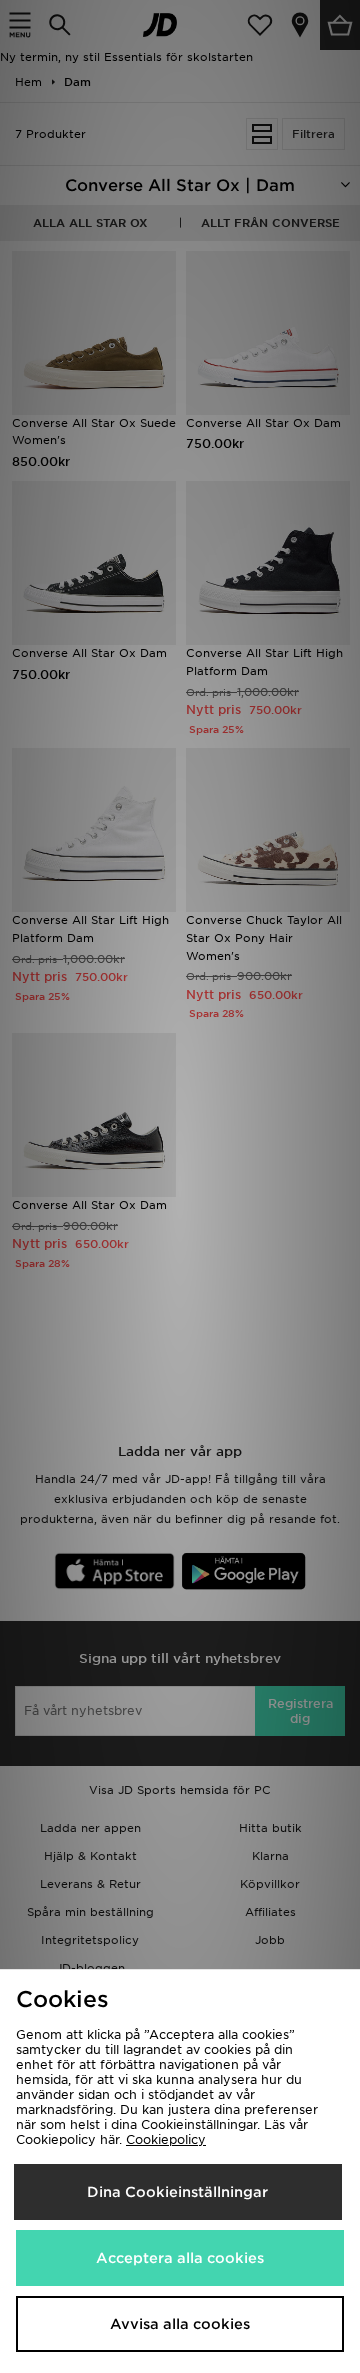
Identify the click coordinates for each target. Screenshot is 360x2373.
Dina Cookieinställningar (177, 2192)
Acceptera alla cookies (180, 2258)
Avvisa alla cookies (180, 2324)
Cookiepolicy (166, 2139)
